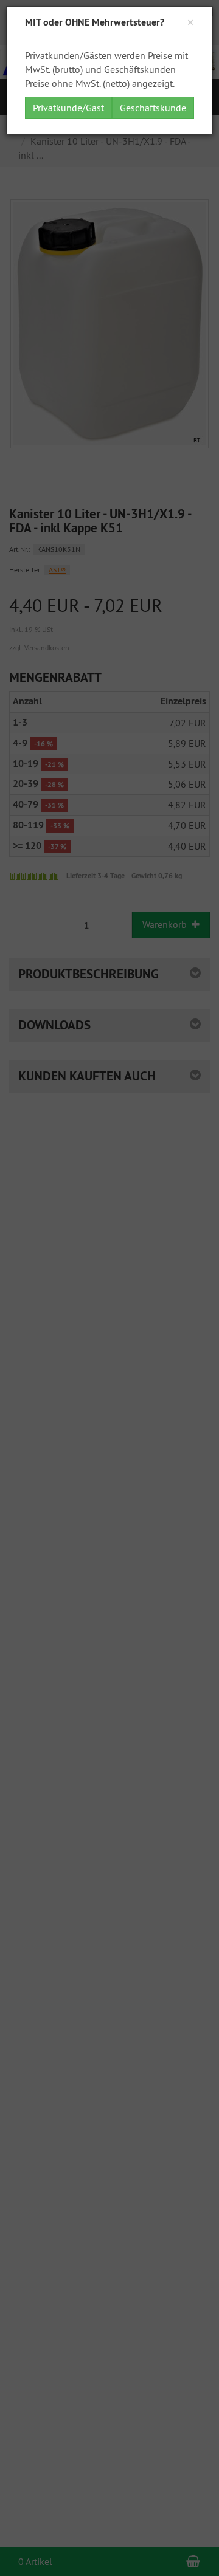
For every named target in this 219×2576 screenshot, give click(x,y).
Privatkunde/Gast (68, 108)
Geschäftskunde (153, 108)
